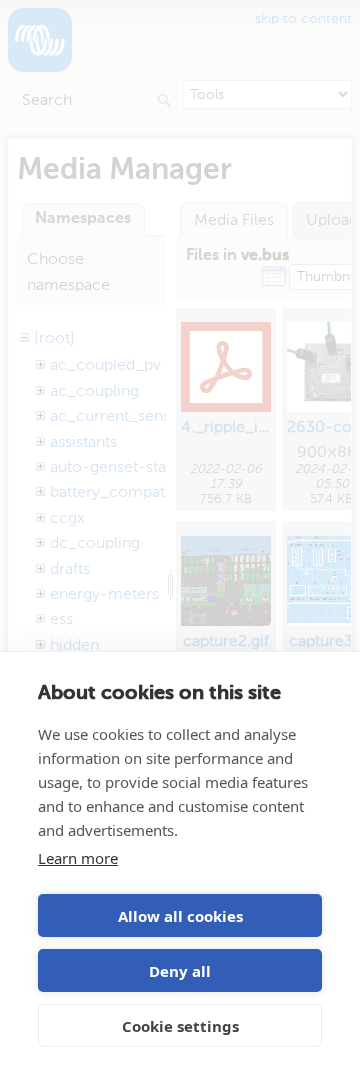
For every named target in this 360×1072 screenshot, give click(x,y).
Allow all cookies (180, 916)
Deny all (180, 971)
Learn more (78, 858)
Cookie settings (180, 1026)
